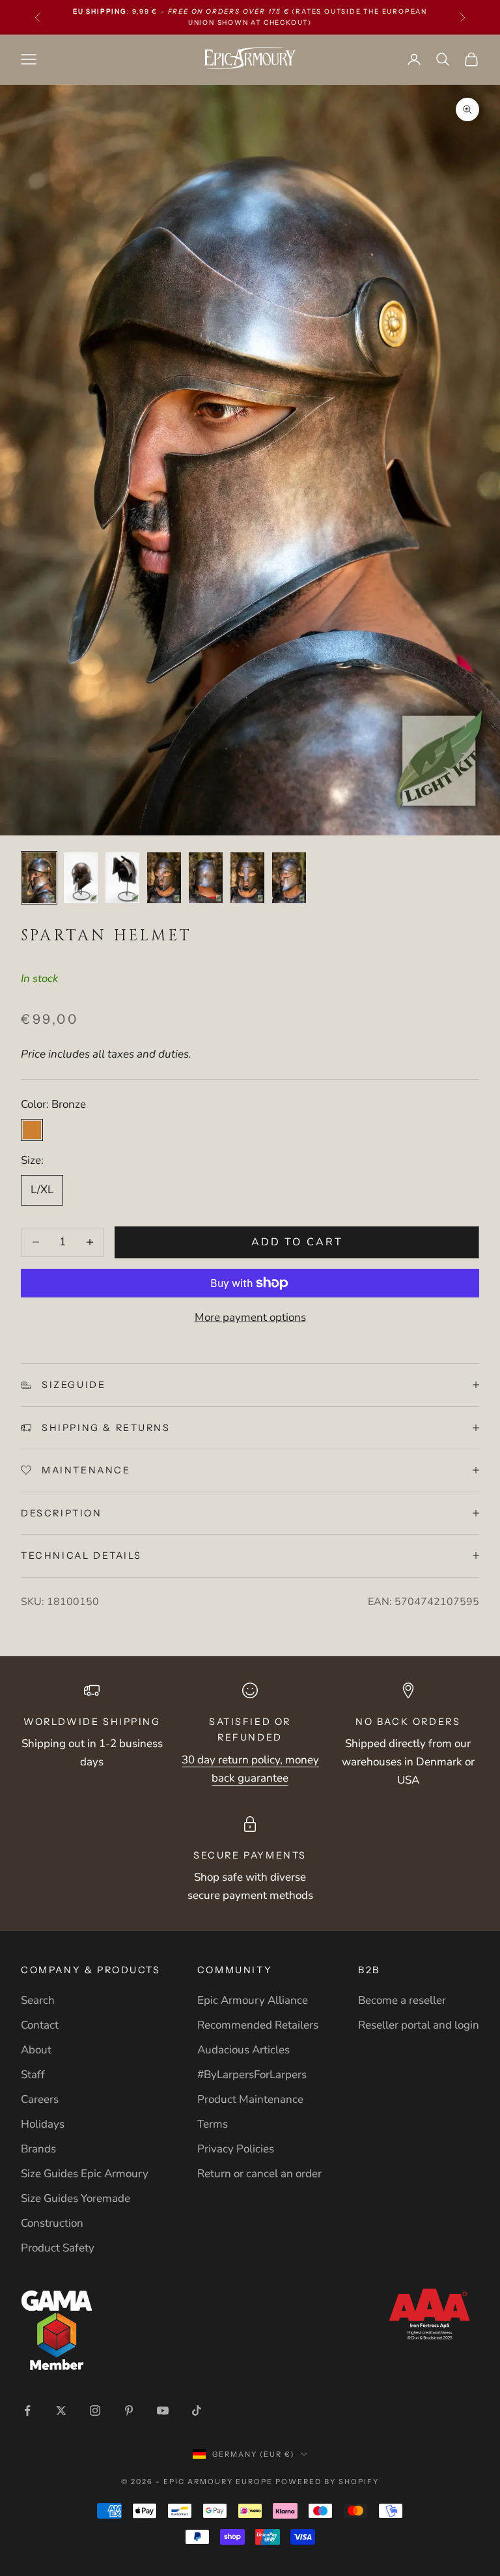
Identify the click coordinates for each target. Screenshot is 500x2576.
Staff (33, 2075)
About (36, 2050)
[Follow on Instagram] (95, 2410)
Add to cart (297, 1242)
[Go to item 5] (206, 878)
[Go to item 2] (81, 878)
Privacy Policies (236, 2149)
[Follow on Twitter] (61, 2410)
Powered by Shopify (327, 2482)
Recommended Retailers (258, 2025)
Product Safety (58, 2248)
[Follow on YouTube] (163, 2410)
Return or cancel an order (259, 2174)
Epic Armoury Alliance (253, 2000)
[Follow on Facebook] (27, 2410)
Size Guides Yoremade (76, 2198)
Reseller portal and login (419, 2025)
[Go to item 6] (247, 878)
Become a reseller (402, 2000)
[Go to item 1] (39, 878)
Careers (40, 2099)
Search (38, 2000)
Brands (38, 2149)
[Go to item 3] (122, 878)
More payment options (250, 1317)
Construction (52, 2223)
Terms (213, 2124)
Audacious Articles (243, 2050)
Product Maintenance (250, 2099)
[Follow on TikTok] (197, 2410)
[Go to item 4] (164, 878)
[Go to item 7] (289, 878)
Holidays (43, 2124)
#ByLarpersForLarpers (252, 2075)
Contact (40, 2025)
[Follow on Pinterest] (129, 2410)
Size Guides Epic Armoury (85, 2174)
